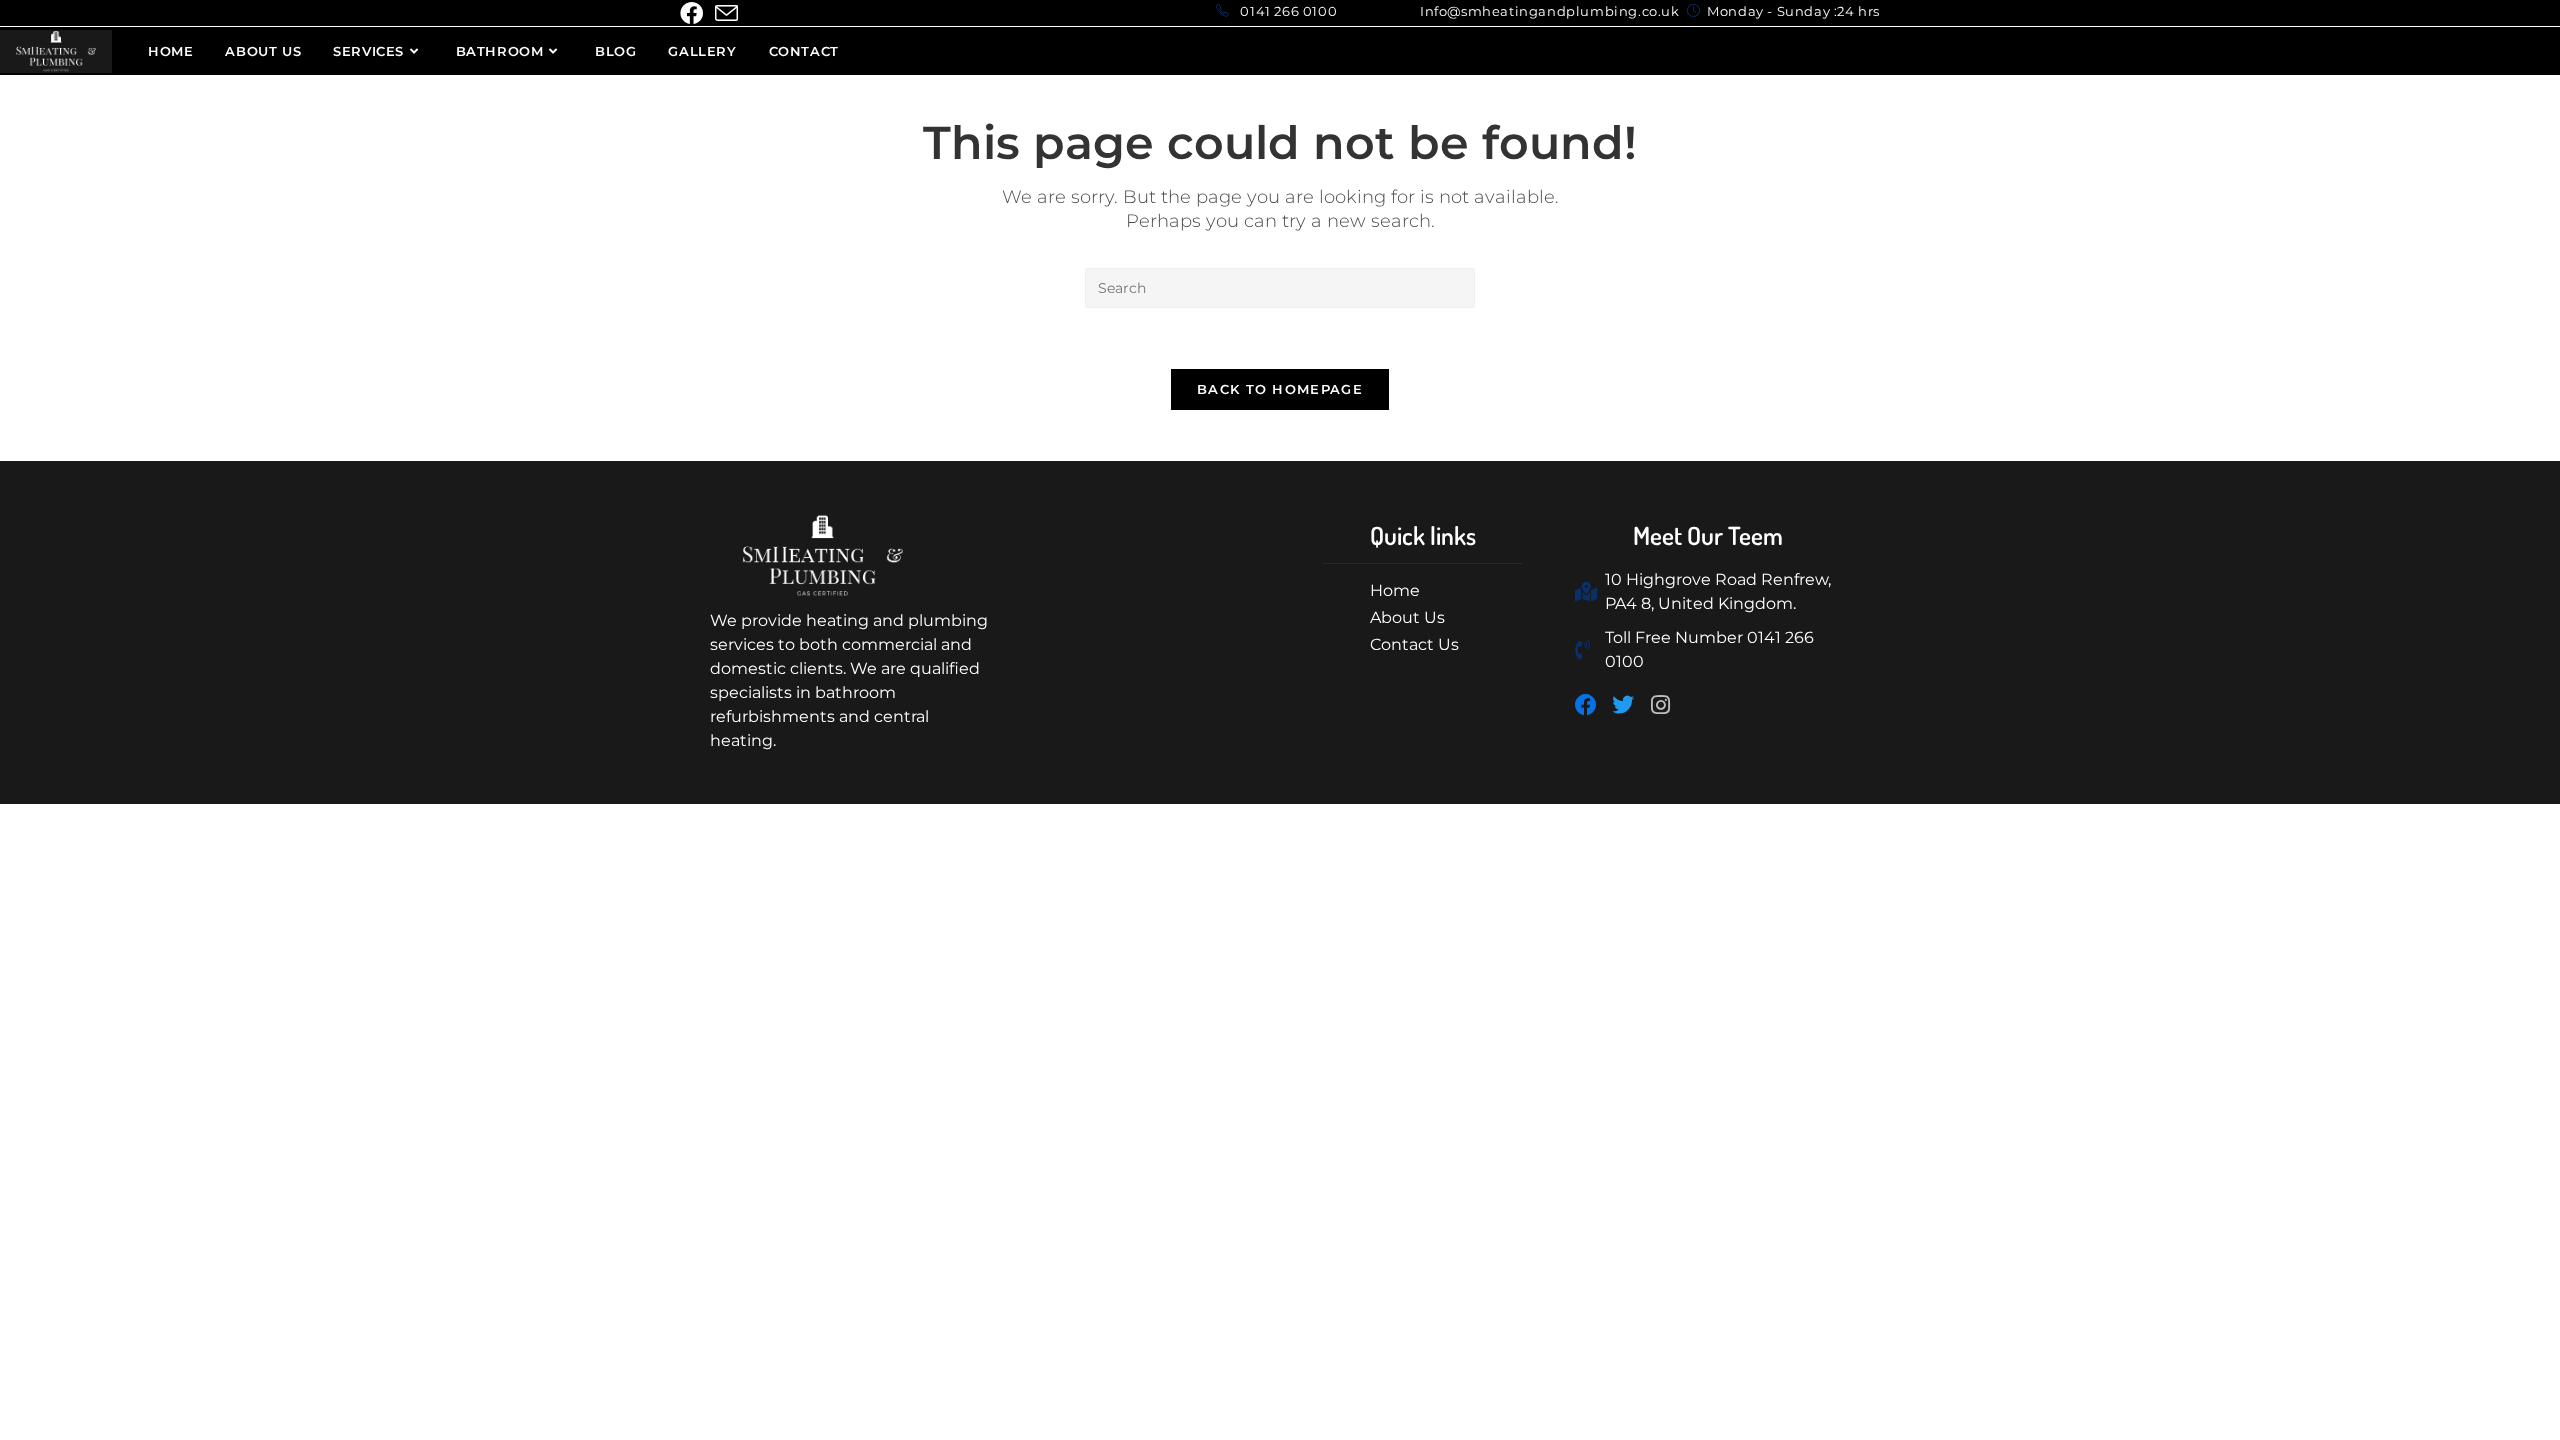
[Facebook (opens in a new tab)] (694, 13)
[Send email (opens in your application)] (726, 13)
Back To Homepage (1280, 389)
